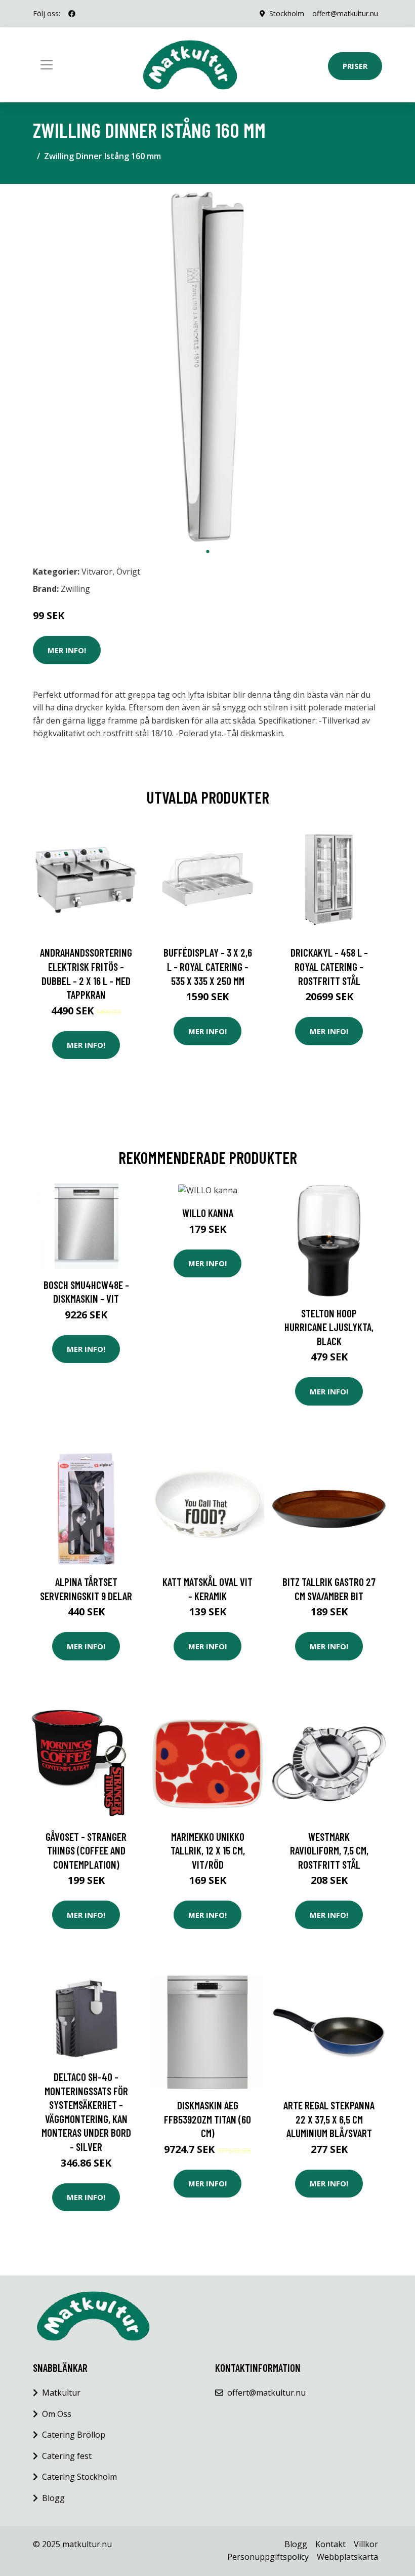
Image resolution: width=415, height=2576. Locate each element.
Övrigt (128, 572)
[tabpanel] (207, 367)
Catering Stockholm (79, 2477)
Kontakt (330, 2544)
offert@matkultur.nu (345, 13)
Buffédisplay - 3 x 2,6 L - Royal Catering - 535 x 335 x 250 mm (208, 966)
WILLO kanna (208, 1213)
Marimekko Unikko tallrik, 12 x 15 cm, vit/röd (208, 1850)
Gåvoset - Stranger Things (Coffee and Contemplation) (86, 1850)
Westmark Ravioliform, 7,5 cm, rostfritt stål (329, 1850)
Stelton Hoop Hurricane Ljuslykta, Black (329, 1327)
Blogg (53, 2498)
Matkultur (61, 2393)
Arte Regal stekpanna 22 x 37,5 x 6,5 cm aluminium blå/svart (329, 2119)
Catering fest (67, 2456)
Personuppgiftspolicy (268, 2557)
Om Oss (57, 2414)
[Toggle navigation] (47, 65)
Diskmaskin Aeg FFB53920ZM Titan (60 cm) (207, 2119)
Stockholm (287, 13)
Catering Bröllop (74, 2435)
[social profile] (72, 14)
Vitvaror (97, 572)
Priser (355, 66)
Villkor (366, 2544)
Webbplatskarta (347, 2557)
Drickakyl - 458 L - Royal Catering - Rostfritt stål (329, 966)
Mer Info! (67, 650)
